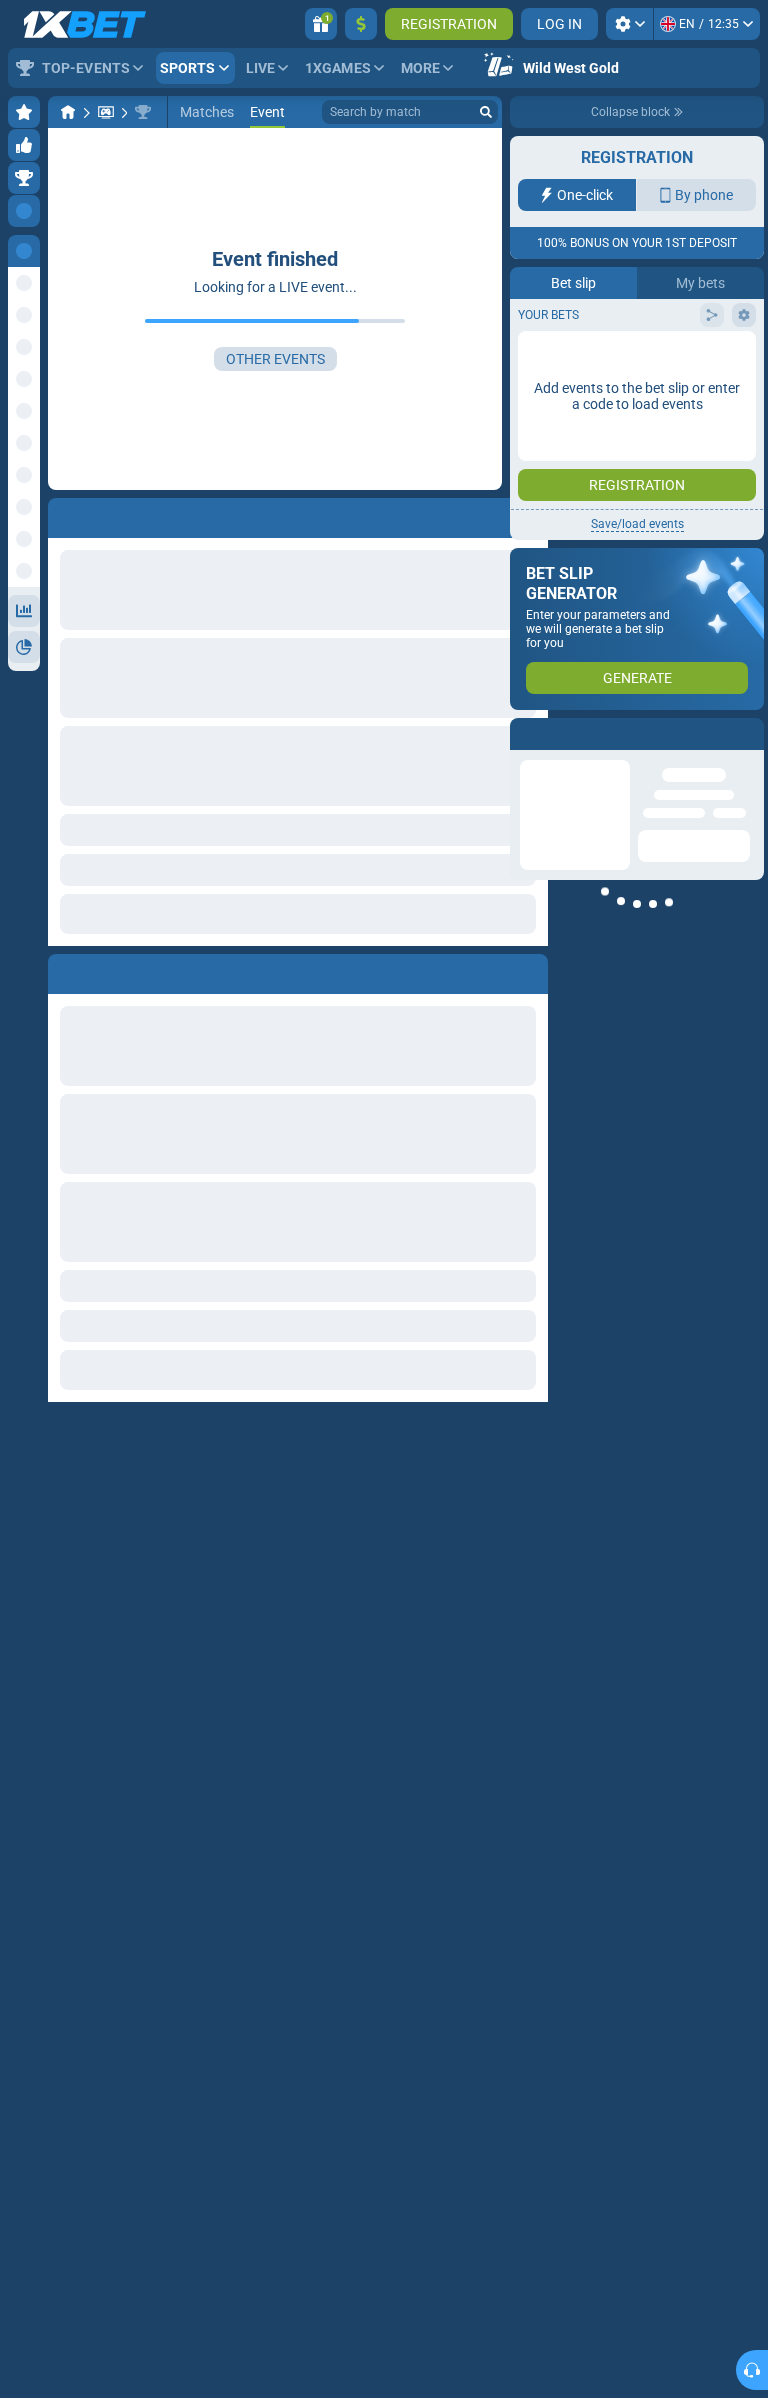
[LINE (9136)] (68, 112)
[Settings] (629, 24)
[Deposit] (361, 24)
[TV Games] (106, 112)
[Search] (486, 112)
